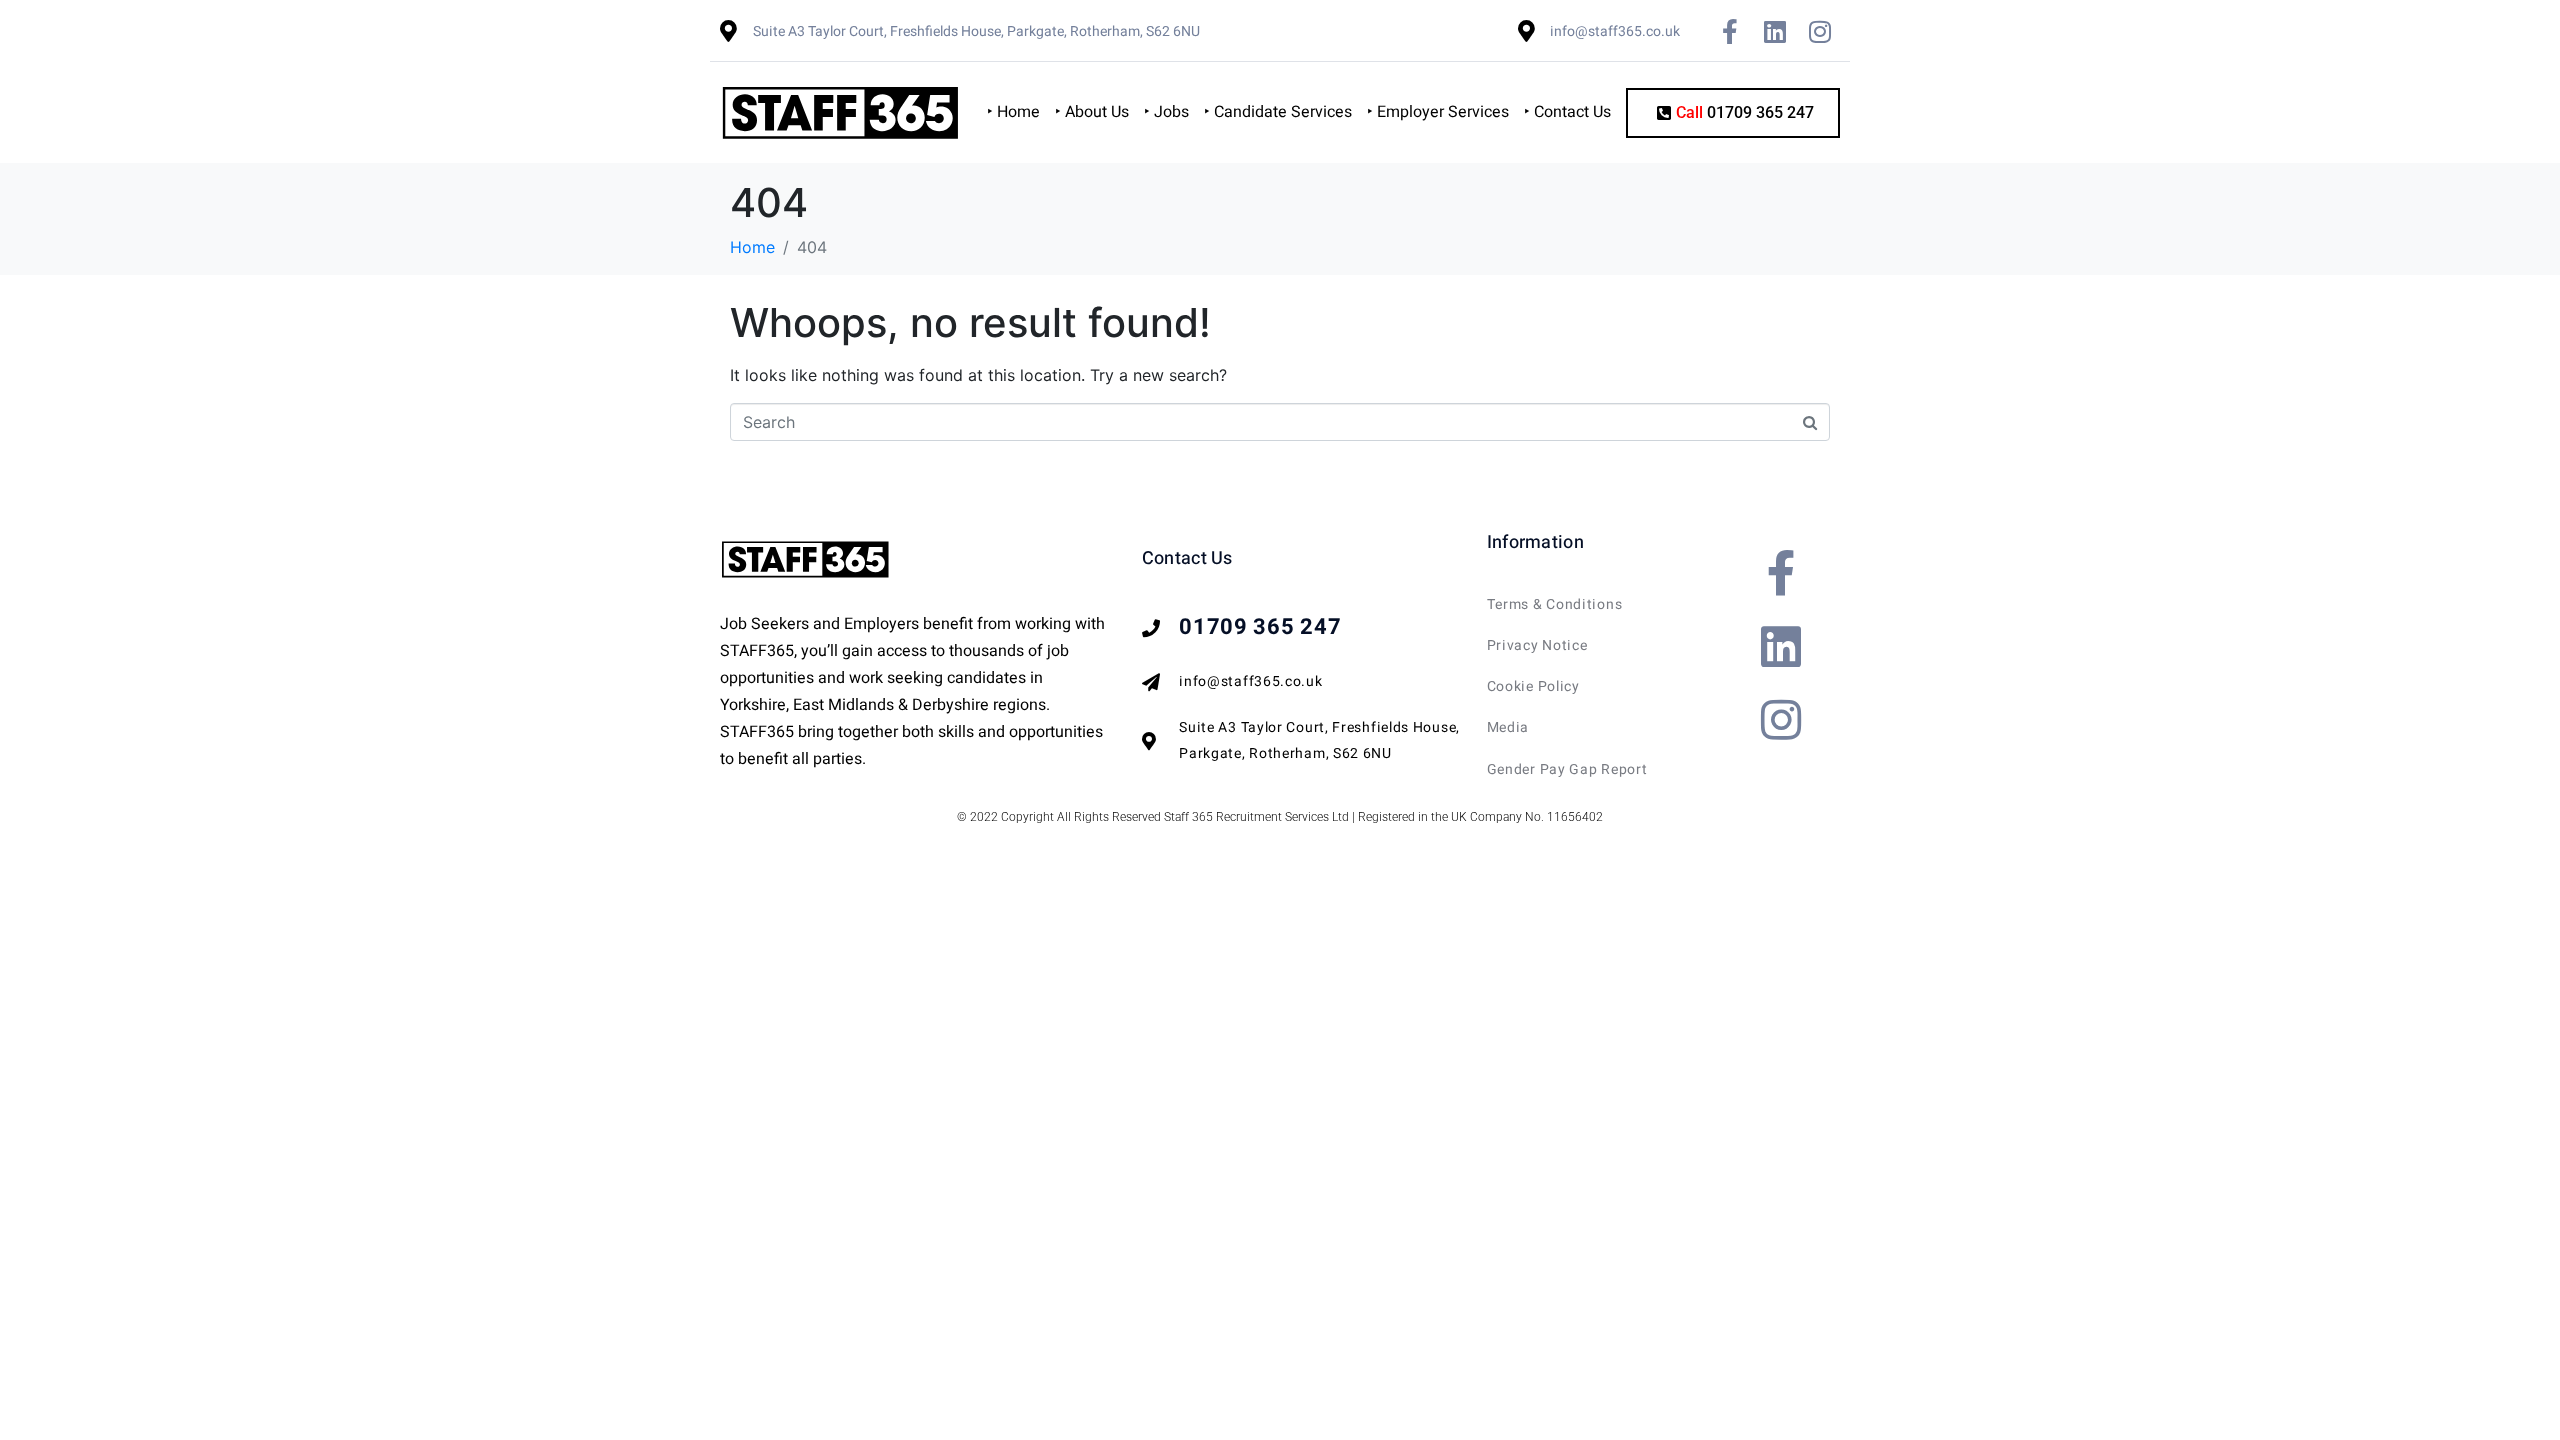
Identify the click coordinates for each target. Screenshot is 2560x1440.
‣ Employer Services (1438, 112)
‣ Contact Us (1567, 112)
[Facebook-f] (1730, 31)
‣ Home (1013, 112)
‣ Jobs (1166, 112)
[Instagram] (1820, 31)
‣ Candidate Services (1278, 112)
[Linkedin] (1775, 31)
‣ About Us (1092, 112)
